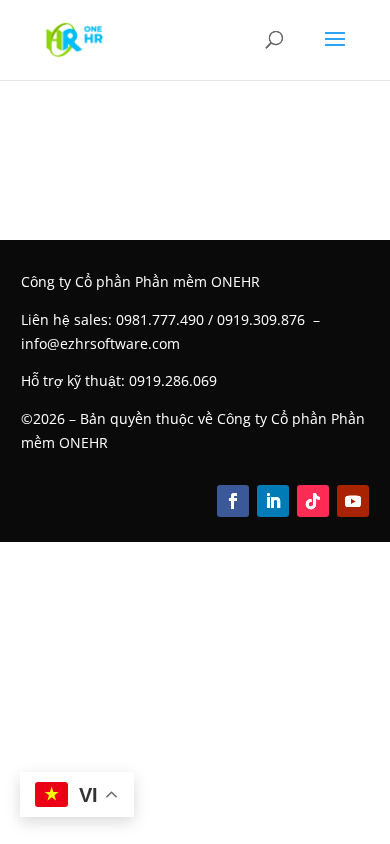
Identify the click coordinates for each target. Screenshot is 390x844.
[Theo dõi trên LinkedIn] (273, 501)
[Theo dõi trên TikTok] (313, 501)
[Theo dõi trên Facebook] (233, 501)
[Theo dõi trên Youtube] (353, 501)
